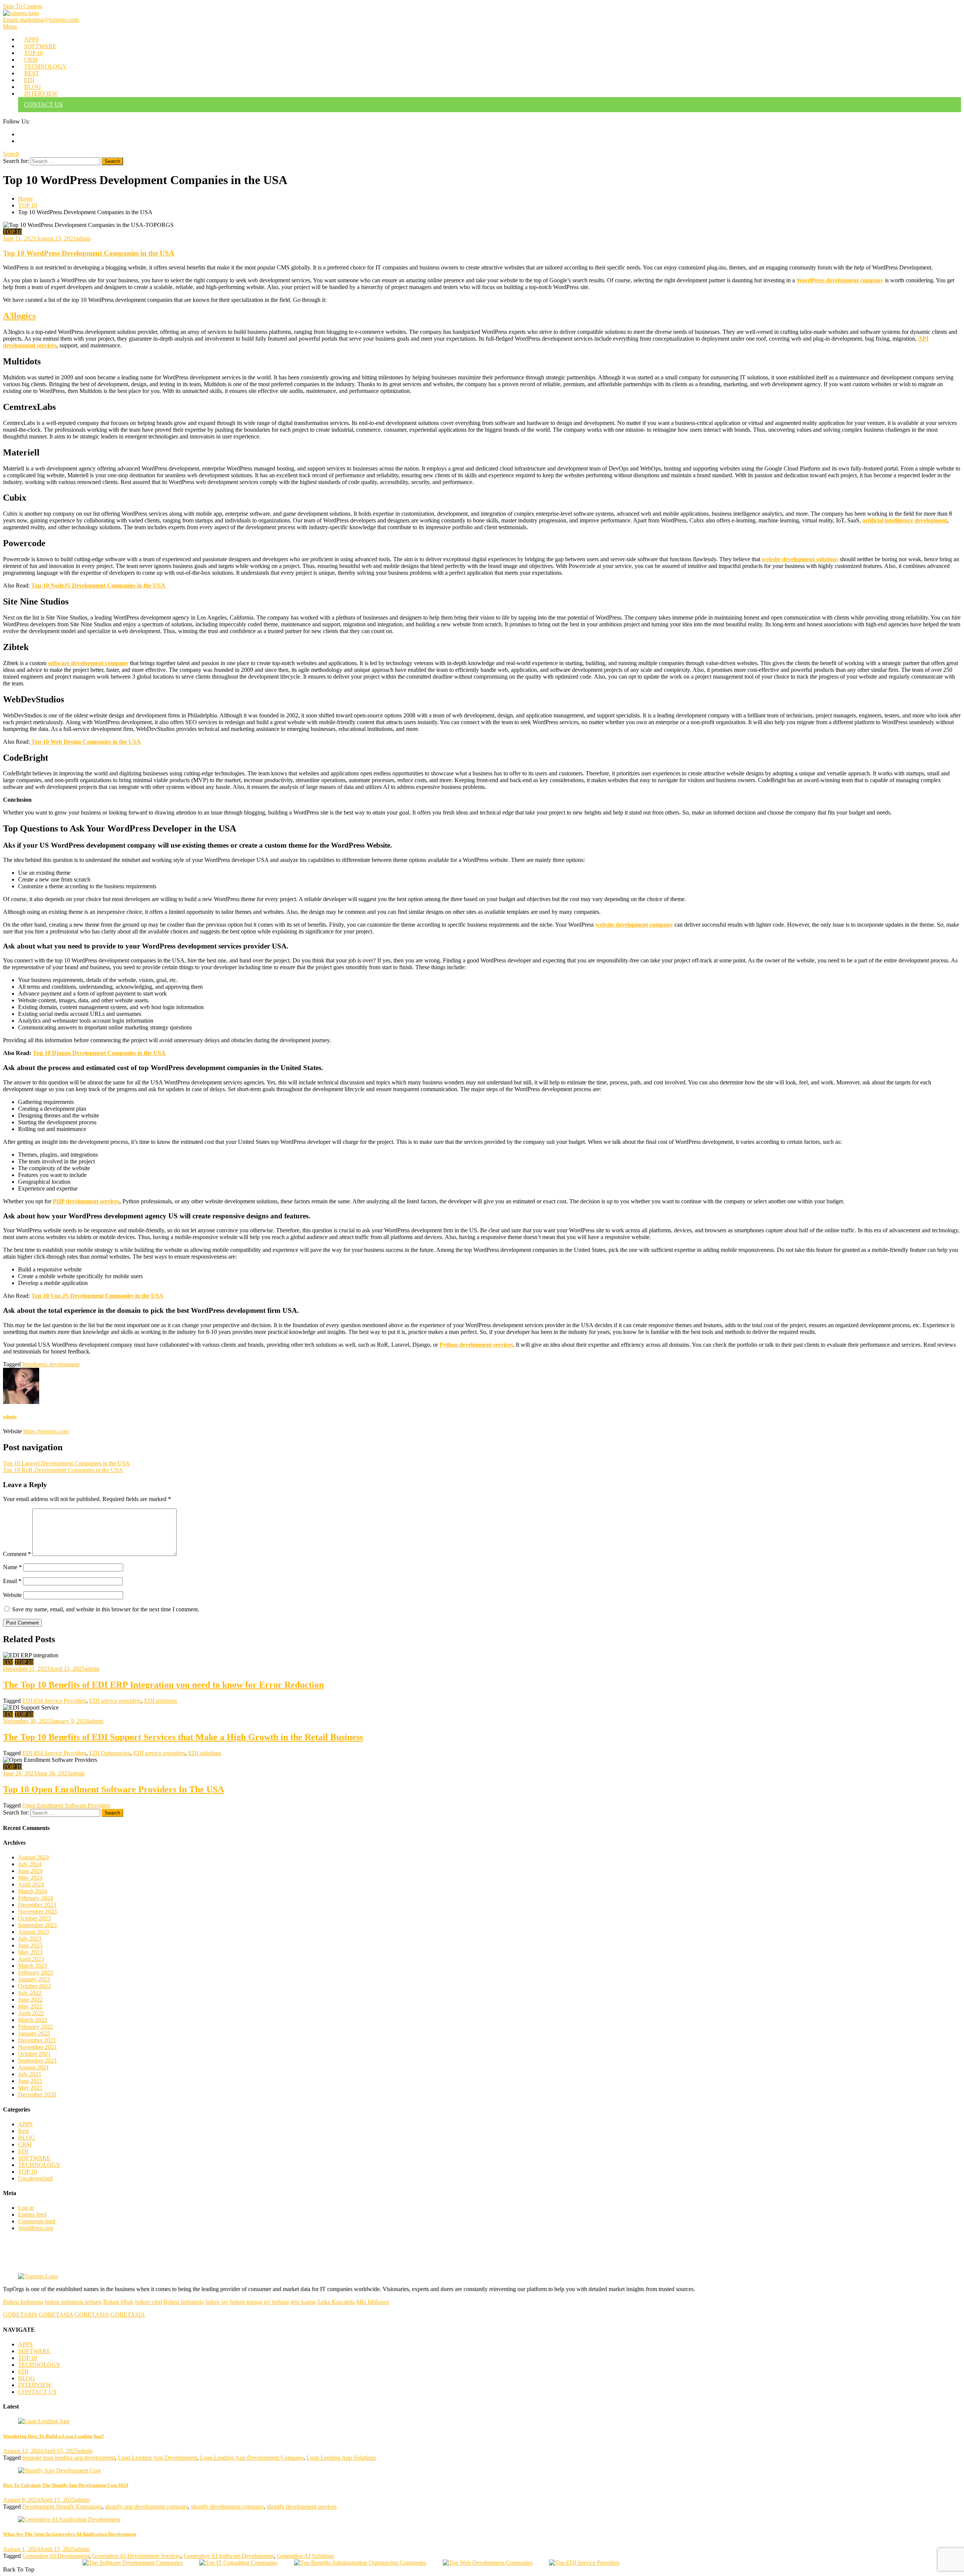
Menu (10, 27)
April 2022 (31, 2013)
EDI (29, 80)
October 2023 (34, 1918)
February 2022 (36, 2027)
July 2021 (30, 2074)
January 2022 (34, 2033)
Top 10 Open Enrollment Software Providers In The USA (114, 1789)
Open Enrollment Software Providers (66, 1805)
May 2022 (30, 2006)
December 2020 (37, 2094)
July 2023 (30, 1939)
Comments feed (37, 2221)
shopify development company (227, 2507)
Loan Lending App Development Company (252, 2458)
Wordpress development (51, 1364)
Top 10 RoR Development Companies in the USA (63, 1470)
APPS (31, 39)
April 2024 (31, 1884)
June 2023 (30, 1945)
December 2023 (37, 1905)
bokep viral (149, 2302)
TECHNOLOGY (45, 66)
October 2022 (34, 1986)
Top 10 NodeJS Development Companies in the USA (98, 585)
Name (12, 1567)
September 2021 (37, 2061)
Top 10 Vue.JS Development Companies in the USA (97, 1296)
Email (12, 1581)
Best (23, 2131)
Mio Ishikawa (373, 2302)
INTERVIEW (41, 94)
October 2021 (34, 2054)
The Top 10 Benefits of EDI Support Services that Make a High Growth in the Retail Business (183, 1737)
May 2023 (30, 1952)
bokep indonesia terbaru (73, 2302)
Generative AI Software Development (229, 2556)
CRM (31, 60)
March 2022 (33, 2020)
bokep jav (217, 2302)
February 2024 (36, 1898)
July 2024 (30, 1864)
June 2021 (30, 2081)
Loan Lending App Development (157, 2458)
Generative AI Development (56, 2556)
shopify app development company (146, 2507)
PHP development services (86, 1201)
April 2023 (31, 1959)
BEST (32, 73)
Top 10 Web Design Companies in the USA (85, 742)
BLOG (33, 87)
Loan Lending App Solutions (341, 2458)
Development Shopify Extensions (62, 2507)
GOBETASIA (20, 2315)
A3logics (19, 316)
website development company (634, 925)
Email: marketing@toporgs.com (41, 20)
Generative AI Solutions (305, 2556)
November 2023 (37, 1911)
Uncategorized (35, 2178)
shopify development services (302, 2507)
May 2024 (30, 1878)
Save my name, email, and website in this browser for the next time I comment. (106, 1609)
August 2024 (34, 1857)
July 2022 (30, 1993)
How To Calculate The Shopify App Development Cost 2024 (66, 2485)
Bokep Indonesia (23, 2302)
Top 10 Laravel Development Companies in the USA (66, 1463)
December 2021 (37, 2040)
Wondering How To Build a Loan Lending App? (54, 2436)
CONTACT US (43, 104)
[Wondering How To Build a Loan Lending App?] (482, 2421)
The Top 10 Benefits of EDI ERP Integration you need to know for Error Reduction (163, 1685)
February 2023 (36, 1972)
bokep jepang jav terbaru (259, 2302)
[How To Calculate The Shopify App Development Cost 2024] (482, 2471)
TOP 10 (34, 53)
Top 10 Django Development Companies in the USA (99, 1053)
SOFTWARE (40, 46)
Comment (17, 1554)
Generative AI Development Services (137, 2556)
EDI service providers (115, 1701)
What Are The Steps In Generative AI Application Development (69, 2534)
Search (11, 154)
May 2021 (30, 2088)
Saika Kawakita (336, 2302)
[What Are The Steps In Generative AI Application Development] (482, 2520)
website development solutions (800, 559)
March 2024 (33, 1891)
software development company (88, 663)
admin (83, 238)
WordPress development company (840, 280)
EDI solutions (161, 1701)
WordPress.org (36, 2228)
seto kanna (303, 2302)
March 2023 (33, 1966)
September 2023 (37, 1925)
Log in (26, 2208)
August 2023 (34, 1932)
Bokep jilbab (118, 2302)
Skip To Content (23, 6)
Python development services (476, 1345)
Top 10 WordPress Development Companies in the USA (89, 253)
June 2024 (30, 1871)
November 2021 (37, 2047)
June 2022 (30, 2000)
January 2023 (34, 1979)
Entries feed (32, 2214)
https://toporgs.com (46, 1431)
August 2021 (34, 2067)
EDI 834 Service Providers (54, 1701)
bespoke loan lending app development (69, 2458)
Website (12, 1595)
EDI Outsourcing (110, 1753)
